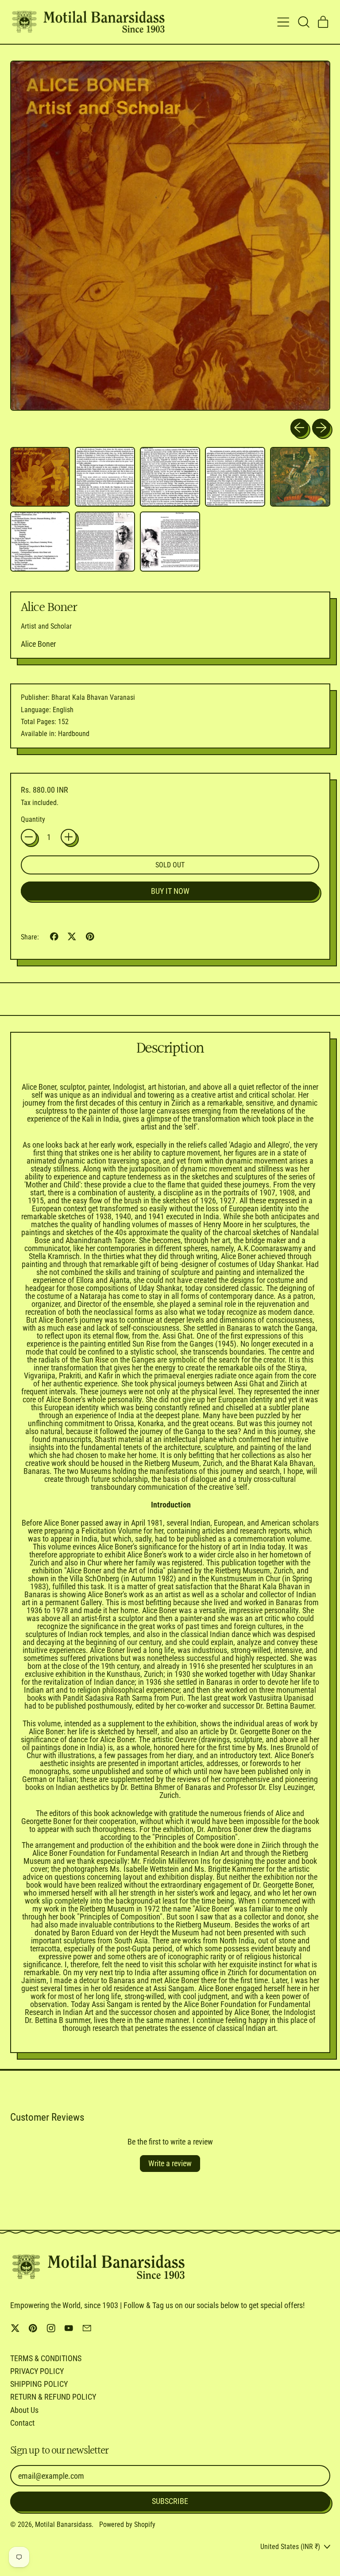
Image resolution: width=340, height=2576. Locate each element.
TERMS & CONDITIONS (46, 2358)
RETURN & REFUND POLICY (53, 2397)
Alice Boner (38, 644)
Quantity (33, 820)
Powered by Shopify (127, 2524)
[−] (29, 837)
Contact (22, 2423)
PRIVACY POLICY (37, 2371)
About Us (24, 2410)
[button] (303, 22)
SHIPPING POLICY (39, 2384)
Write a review (170, 2163)
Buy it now (170, 891)
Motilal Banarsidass (63, 2524)
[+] (69, 837)
